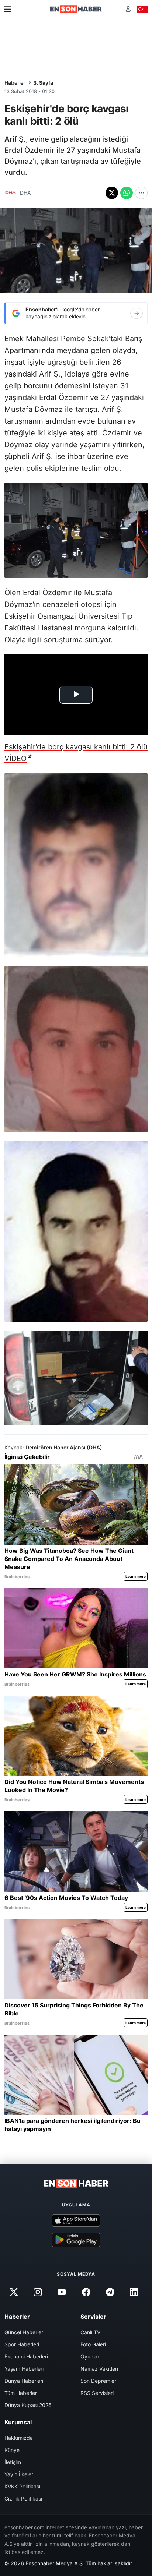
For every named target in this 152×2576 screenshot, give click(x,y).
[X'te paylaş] (112, 193)
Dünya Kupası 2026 (28, 2405)
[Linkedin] (134, 2292)
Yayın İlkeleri (19, 2474)
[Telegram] (110, 2292)
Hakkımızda (19, 2438)
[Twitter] (14, 2292)
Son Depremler (98, 2381)
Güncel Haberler (24, 2332)
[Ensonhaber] (76, 9)
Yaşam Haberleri (24, 2369)
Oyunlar (90, 2356)
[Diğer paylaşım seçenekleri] (141, 193)
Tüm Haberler (21, 2393)
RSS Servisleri (97, 2393)
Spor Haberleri (22, 2344)
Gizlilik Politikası (23, 2499)
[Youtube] (62, 2292)
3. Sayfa (43, 83)
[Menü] (8, 9)
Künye (12, 2450)
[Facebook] (86, 2292)
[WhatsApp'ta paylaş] (127, 193)
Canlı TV (90, 2332)
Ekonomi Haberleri (26, 2356)
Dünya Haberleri (24, 2381)
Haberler (15, 83)
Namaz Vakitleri (99, 2369)
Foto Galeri (93, 2344)
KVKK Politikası (22, 2486)
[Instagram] (38, 2292)
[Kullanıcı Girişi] (128, 9)
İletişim (13, 2462)
